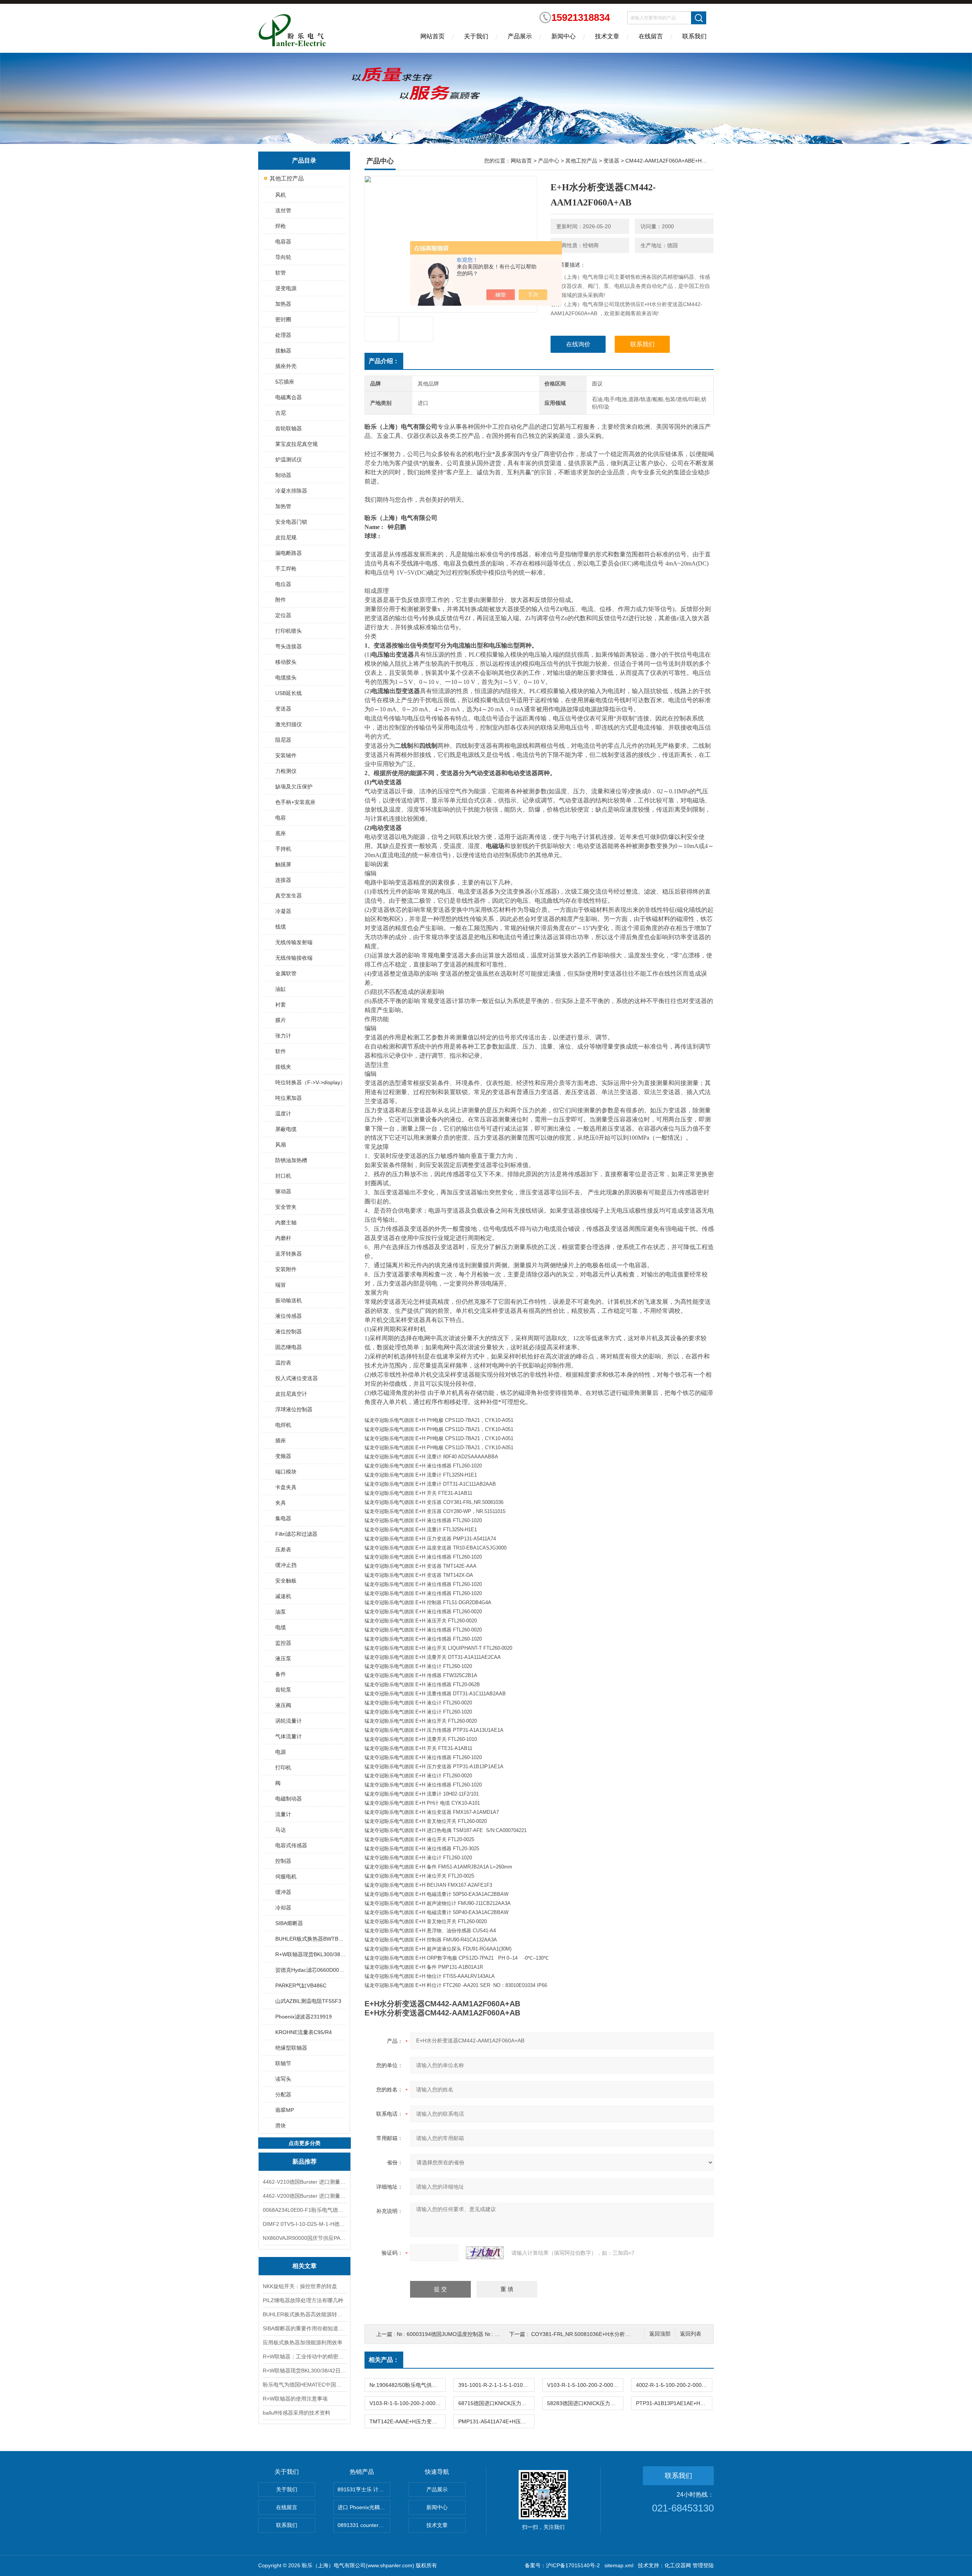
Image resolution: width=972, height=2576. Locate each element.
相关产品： (384, 2360)
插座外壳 (286, 366)
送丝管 (283, 210)
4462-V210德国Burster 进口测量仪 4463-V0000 (305, 2182)
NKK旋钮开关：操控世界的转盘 (300, 2286)
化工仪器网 (678, 2565)
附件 (281, 600)
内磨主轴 (286, 1222)
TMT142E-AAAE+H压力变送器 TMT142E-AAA (407, 2421)
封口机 (283, 1176)
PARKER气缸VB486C (301, 1985)
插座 (281, 1440)
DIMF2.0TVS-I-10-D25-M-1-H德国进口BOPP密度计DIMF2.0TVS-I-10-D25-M (305, 2224)
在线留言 (651, 36)
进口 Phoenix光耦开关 (364, 2507)
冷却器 (283, 1908)
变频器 (283, 1456)
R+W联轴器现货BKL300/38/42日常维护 (305, 2371)
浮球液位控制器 (294, 1409)
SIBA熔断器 (289, 1923)
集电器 (283, 1518)
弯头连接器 (289, 646)
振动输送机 (289, 1300)
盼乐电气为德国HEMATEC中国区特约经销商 (305, 2385)
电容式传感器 (291, 1845)
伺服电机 (286, 1876)
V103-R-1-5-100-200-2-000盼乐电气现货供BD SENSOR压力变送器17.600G (585, 2385)
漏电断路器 (289, 553)
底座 (281, 833)
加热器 (283, 304)
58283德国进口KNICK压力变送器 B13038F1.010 (585, 2403)
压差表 (283, 1549)
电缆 (281, 1627)
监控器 (283, 1643)
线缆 (281, 927)
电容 (281, 818)
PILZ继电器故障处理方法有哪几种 (303, 2300)
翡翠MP (285, 2110)
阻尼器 (283, 740)
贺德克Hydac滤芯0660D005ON (310, 1970)
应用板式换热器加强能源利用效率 (303, 2342)
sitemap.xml (619, 2565)
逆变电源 (286, 288)
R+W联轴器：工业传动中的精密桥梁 (305, 2356)
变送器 (283, 709)
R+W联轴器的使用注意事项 (295, 2399)
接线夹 (283, 1067)
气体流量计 (289, 1736)
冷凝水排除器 (291, 491)
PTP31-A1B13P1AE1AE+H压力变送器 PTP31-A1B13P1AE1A (674, 2403)
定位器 (283, 615)
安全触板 (286, 1581)
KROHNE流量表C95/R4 (304, 2032)
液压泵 (283, 1658)
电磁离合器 (289, 397)
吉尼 (281, 413)
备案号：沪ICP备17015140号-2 (562, 2565)
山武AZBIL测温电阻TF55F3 (308, 2001)
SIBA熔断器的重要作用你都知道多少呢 (305, 2328)
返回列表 (691, 2334)
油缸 (281, 989)
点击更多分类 (305, 2143)
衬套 (281, 1004)
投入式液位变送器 (297, 1378)
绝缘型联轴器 (291, 2048)
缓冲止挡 (286, 1565)
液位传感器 (289, 1316)
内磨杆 (283, 1238)
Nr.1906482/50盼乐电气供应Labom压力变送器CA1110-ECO (407, 2385)
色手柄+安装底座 (295, 802)
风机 (281, 195)
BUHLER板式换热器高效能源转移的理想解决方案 (305, 2314)
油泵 (281, 1612)
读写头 (283, 2079)
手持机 (283, 849)
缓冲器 (283, 1892)
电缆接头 (286, 678)
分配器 (283, 2094)
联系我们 (694, 36)
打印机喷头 (289, 631)
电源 (281, 1752)
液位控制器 (289, 1331)
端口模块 (286, 1472)
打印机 (283, 1767)
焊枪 (281, 226)
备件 (281, 1674)
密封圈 (283, 319)
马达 (281, 1830)
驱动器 (283, 1191)
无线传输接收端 (294, 958)
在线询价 (578, 344)
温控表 (283, 1363)
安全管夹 (286, 1207)
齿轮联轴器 (289, 428)
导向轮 (283, 257)
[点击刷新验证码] (485, 2253)
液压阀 (283, 1705)
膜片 (281, 1020)
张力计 (283, 1036)
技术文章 (607, 36)
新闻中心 (563, 36)
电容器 (283, 242)
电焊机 (283, 1425)
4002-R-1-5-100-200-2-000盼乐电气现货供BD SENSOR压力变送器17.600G (674, 2385)
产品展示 (520, 36)
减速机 (283, 1596)
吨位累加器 (289, 1098)
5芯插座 (285, 382)
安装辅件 (286, 755)
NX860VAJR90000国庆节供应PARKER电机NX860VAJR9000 (305, 2238)
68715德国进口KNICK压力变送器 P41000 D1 (496, 2403)
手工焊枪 (286, 569)
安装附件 (286, 1269)
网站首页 (432, 36)
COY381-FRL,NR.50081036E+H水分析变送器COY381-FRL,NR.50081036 (620, 2334)
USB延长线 (289, 693)
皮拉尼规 (286, 537)
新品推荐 (305, 2161)
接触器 (283, 351)
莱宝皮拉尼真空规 (297, 444)
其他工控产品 (287, 178)
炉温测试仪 (289, 460)
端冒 (281, 1285)
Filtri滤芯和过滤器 (296, 1534)
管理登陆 (703, 2565)
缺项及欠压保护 (294, 787)
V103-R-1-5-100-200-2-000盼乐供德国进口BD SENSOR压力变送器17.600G (407, 2403)
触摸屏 (283, 864)
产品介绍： (384, 361)
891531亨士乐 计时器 (363, 2489)
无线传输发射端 (294, 942)
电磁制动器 (289, 1799)
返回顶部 (660, 2334)
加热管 (283, 506)
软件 (281, 1051)
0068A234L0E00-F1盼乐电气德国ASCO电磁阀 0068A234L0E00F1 (305, 2210)
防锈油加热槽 (291, 1160)
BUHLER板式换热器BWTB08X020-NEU (310, 1939)
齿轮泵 (283, 1690)
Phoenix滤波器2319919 (304, 2017)
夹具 (281, 1503)
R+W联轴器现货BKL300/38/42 (310, 1954)
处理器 (283, 335)
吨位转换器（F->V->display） (310, 1082)
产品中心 (549, 161)
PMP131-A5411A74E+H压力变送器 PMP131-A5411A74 (496, 2421)
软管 (281, 273)
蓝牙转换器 (289, 1254)
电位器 (283, 584)
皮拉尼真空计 (291, 1394)
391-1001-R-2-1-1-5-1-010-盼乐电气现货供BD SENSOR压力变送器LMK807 (496, 2385)
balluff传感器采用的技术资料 (297, 2413)
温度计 (283, 1113)
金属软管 (286, 973)
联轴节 (283, 2063)
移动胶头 (286, 662)
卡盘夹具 (286, 1487)
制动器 (283, 475)
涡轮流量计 (289, 1721)
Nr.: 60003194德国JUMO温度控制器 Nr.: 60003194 (458, 2334)
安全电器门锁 (291, 522)
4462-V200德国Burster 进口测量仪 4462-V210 (305, 2196)
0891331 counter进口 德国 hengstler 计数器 (364, 2525)
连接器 (283, 880)
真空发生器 (289, 896)
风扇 (281, 1145)
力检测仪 (286, 771)
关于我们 (476, 36)
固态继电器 (289, 1347)
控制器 (283, 1861)
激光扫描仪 (289, 724)
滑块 (281, 2126)
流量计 (283, 1814)
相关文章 (305, 2266)
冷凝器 (283, 911)
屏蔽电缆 (286, 1129)
